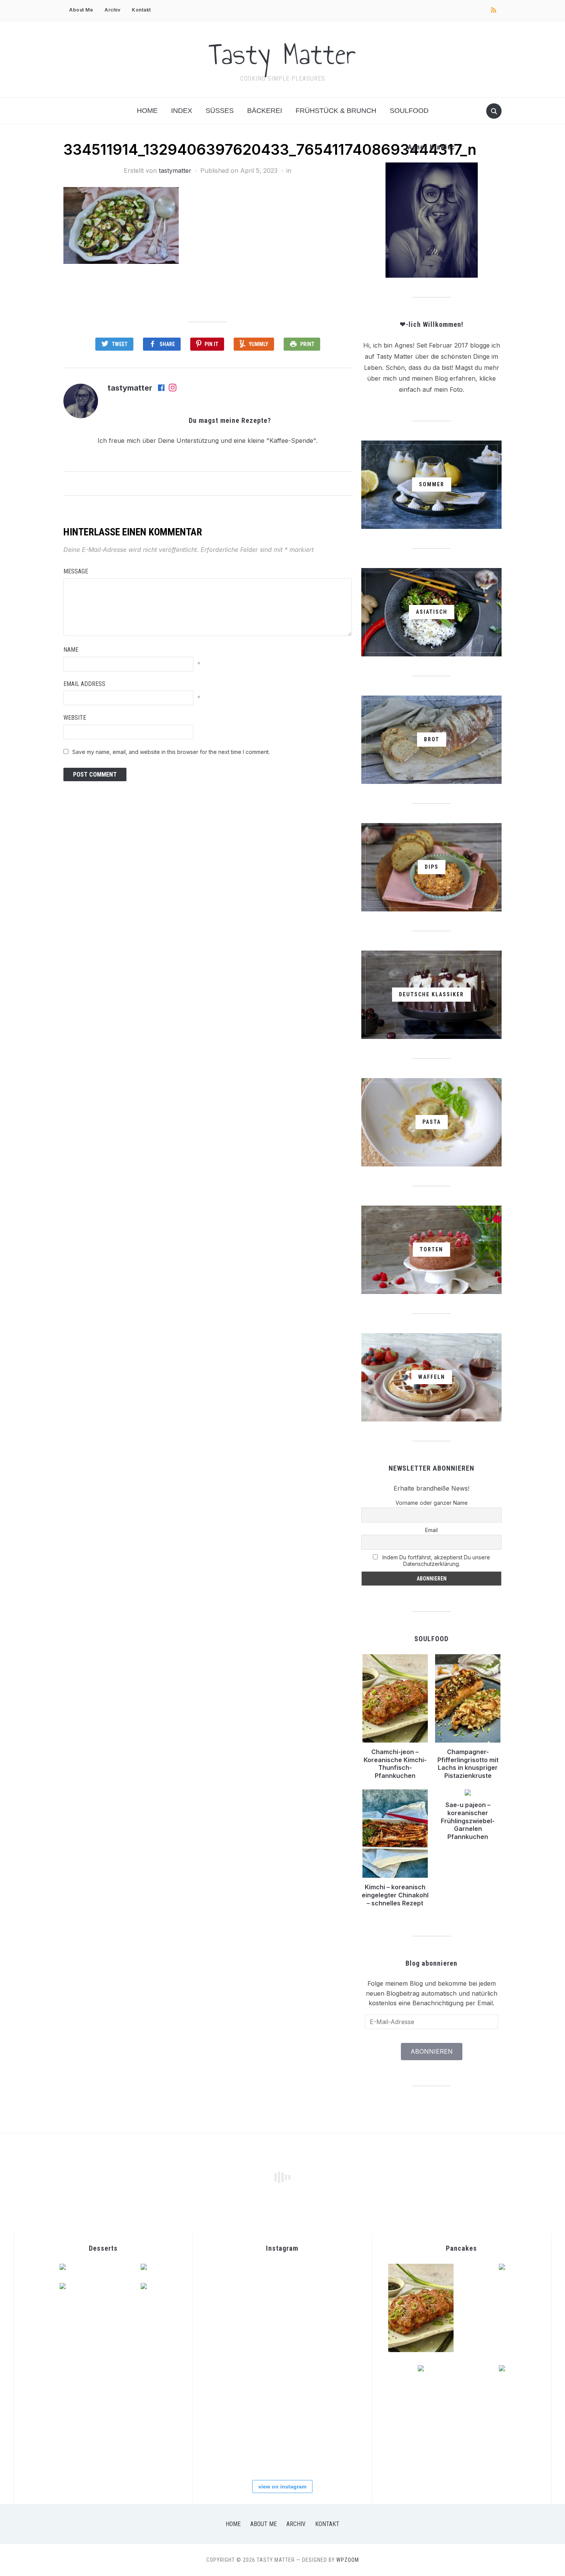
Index (182, 111)
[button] (121, 225)
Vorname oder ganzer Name (432, 1503)
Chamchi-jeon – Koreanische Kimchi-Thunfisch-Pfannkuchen (395, 1764)
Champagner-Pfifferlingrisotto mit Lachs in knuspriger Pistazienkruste (468, 1764)
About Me (81, 10)
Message (76, 571)
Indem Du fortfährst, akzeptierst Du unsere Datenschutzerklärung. (435, 1561)
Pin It (211, 344)
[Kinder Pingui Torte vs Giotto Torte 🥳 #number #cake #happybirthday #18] (229, 2446)
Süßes (220, 111)
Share (167, 344)
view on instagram (282, 2487)
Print (307, 344)
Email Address (84, 684)
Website (75, 718)
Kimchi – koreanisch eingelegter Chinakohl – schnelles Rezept (395, 1895)
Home (147, 111)
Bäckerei (265, 111)
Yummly (258, 344)
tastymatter (175, 171)
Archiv (112, 10)
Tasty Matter (282, 54)
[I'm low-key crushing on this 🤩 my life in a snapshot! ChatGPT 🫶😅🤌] (282, 2341)
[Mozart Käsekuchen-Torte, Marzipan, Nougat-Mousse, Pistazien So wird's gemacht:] (282, 2446)
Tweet (120, 344)
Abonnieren (432, 2051)
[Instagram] (173, 388)
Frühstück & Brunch (336, 111)
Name (71, 650)
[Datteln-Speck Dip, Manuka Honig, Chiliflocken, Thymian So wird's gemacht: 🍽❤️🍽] (334, 2393)
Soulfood (409, 111)
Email (431, 1530)
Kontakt (141, 10)
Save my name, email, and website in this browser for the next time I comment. (171, 752)
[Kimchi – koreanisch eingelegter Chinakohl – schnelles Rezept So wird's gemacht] (282, 2288)
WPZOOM (348, 2560)
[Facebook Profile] (162, 388)
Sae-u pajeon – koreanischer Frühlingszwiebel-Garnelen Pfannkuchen (468, 1821)
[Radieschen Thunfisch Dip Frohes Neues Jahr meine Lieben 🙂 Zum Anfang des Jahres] (334, 2341)
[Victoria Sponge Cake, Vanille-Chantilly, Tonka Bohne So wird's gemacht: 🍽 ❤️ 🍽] (334, 2446)
